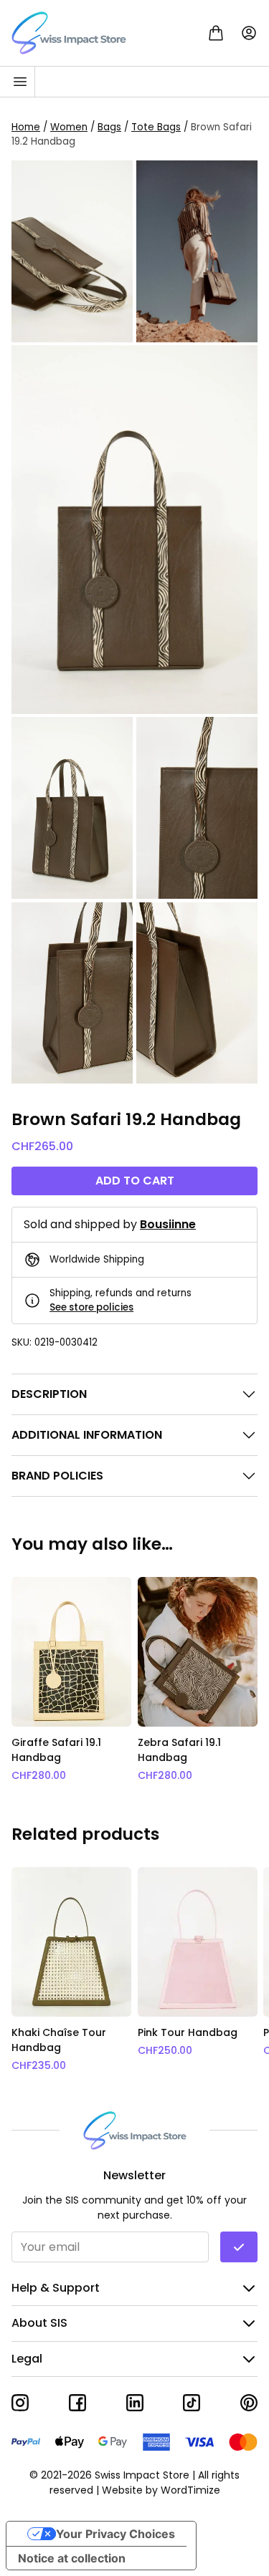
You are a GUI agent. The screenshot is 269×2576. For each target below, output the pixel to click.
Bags (109, 127)
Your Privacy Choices (115, 2534)
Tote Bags (156, 127)
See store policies (91, 1307)
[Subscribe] (239, 2247)
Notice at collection (72, 2558)
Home (26, 127)
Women (69, 127)
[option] (72, 1680)
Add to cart (135, 1181)
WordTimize (190, 2490)
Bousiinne (168, 1224)
